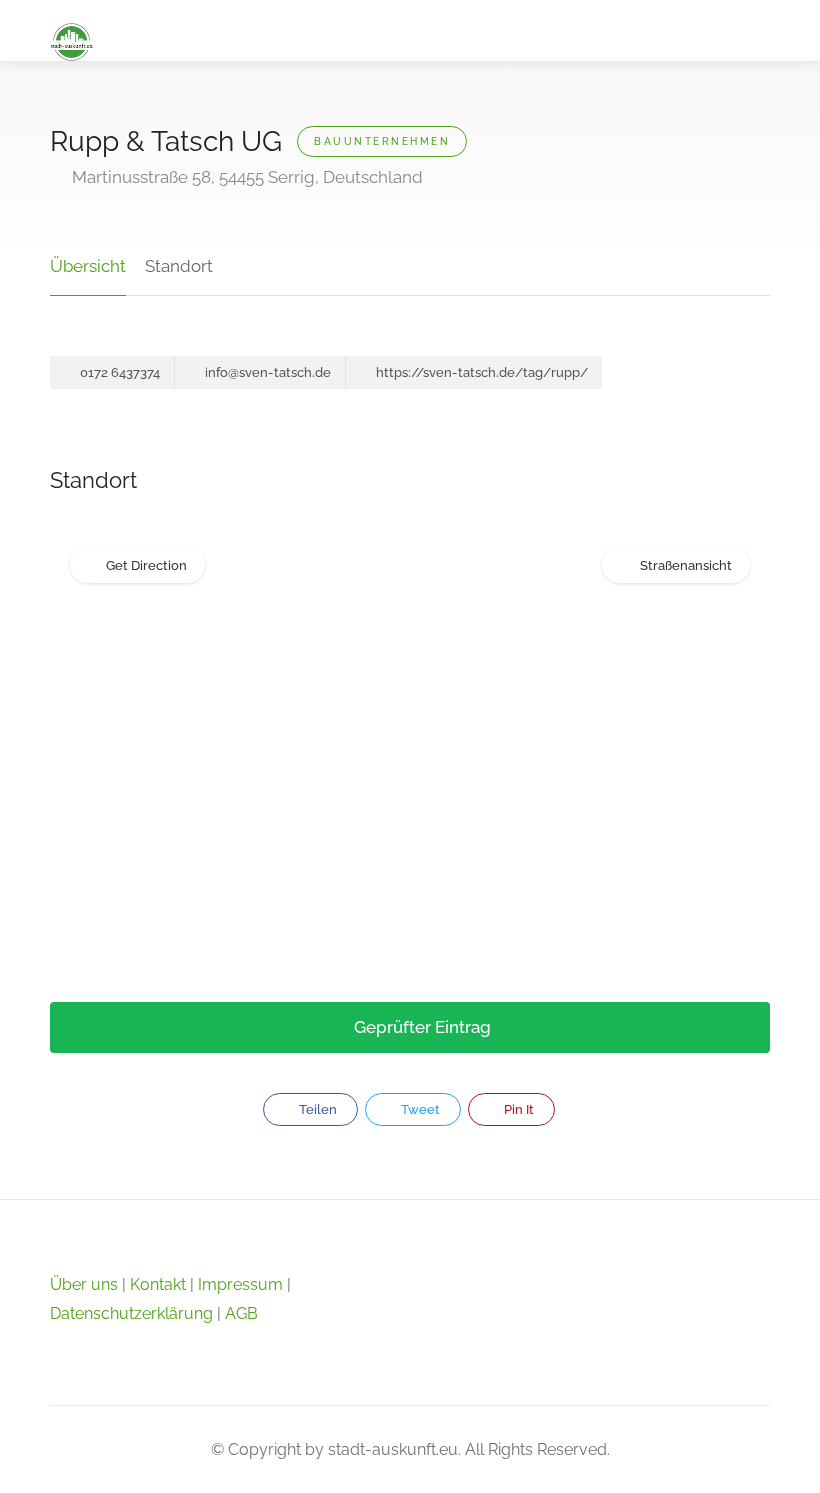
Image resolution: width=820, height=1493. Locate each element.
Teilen (316, 1109)
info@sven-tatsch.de (266, 372)
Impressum (240, 1284)
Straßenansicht (686, 565)
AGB (241, 1313)
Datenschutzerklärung (131, 1313)
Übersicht (88, 266)
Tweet (419, 1109)
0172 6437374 (118, 372)
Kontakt (158, 1284)
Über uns (84, 1284)
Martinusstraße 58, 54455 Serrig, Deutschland (245, 177)
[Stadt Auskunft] (71, 40)
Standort (179, 266)
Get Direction (146, 565)
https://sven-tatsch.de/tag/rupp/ (480, 372)
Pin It (517, 1109)
